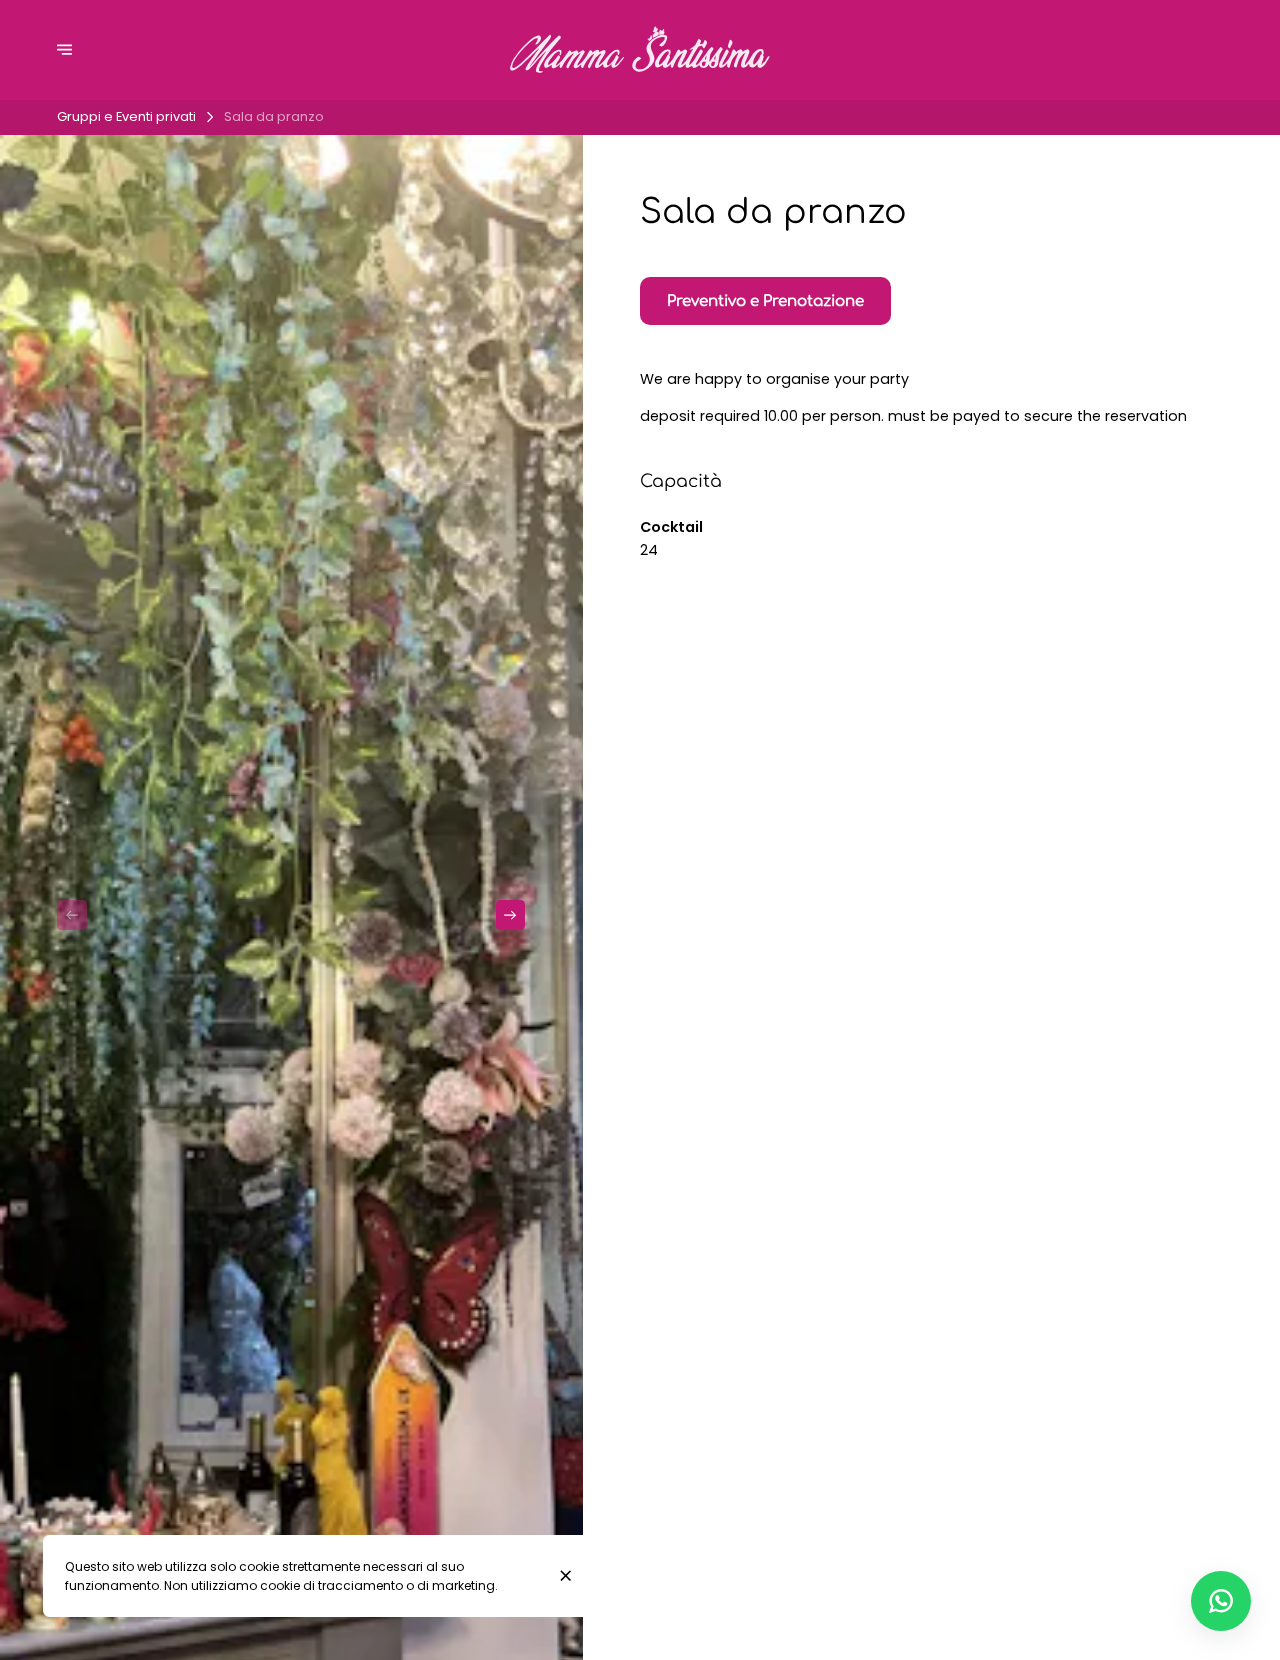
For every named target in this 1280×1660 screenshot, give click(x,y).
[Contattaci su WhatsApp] (1221, 1601)
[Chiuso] (565, 1575)
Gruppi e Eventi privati (126, 116)
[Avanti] (511, 915)
